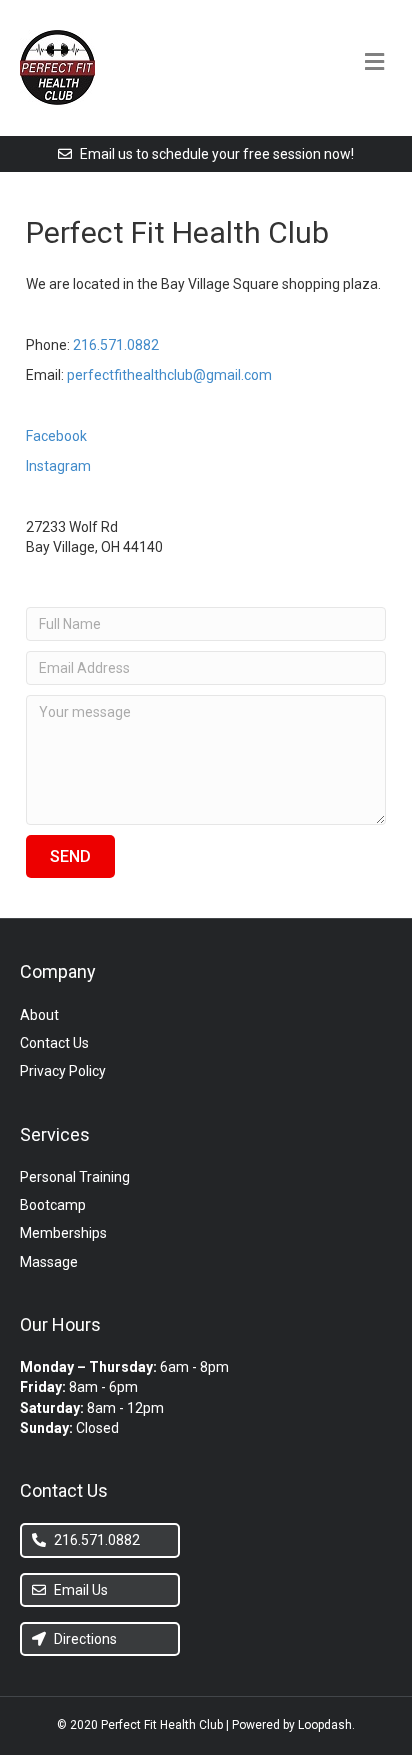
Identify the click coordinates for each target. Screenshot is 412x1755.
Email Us (79, 1590)
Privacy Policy (63, 1071)
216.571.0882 (116, 345)
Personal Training (75, 1177)
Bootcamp (53, 1205)
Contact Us (54, 1043)
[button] (70, 856)
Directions (84, 1639)
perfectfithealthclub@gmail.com (169, 375)
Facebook (56, 436)
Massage (49, 1262)
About (39, 1015)
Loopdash (325, 1725)
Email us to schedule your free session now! (215, 154)
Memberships (63, 1233)
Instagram (58, 466)
